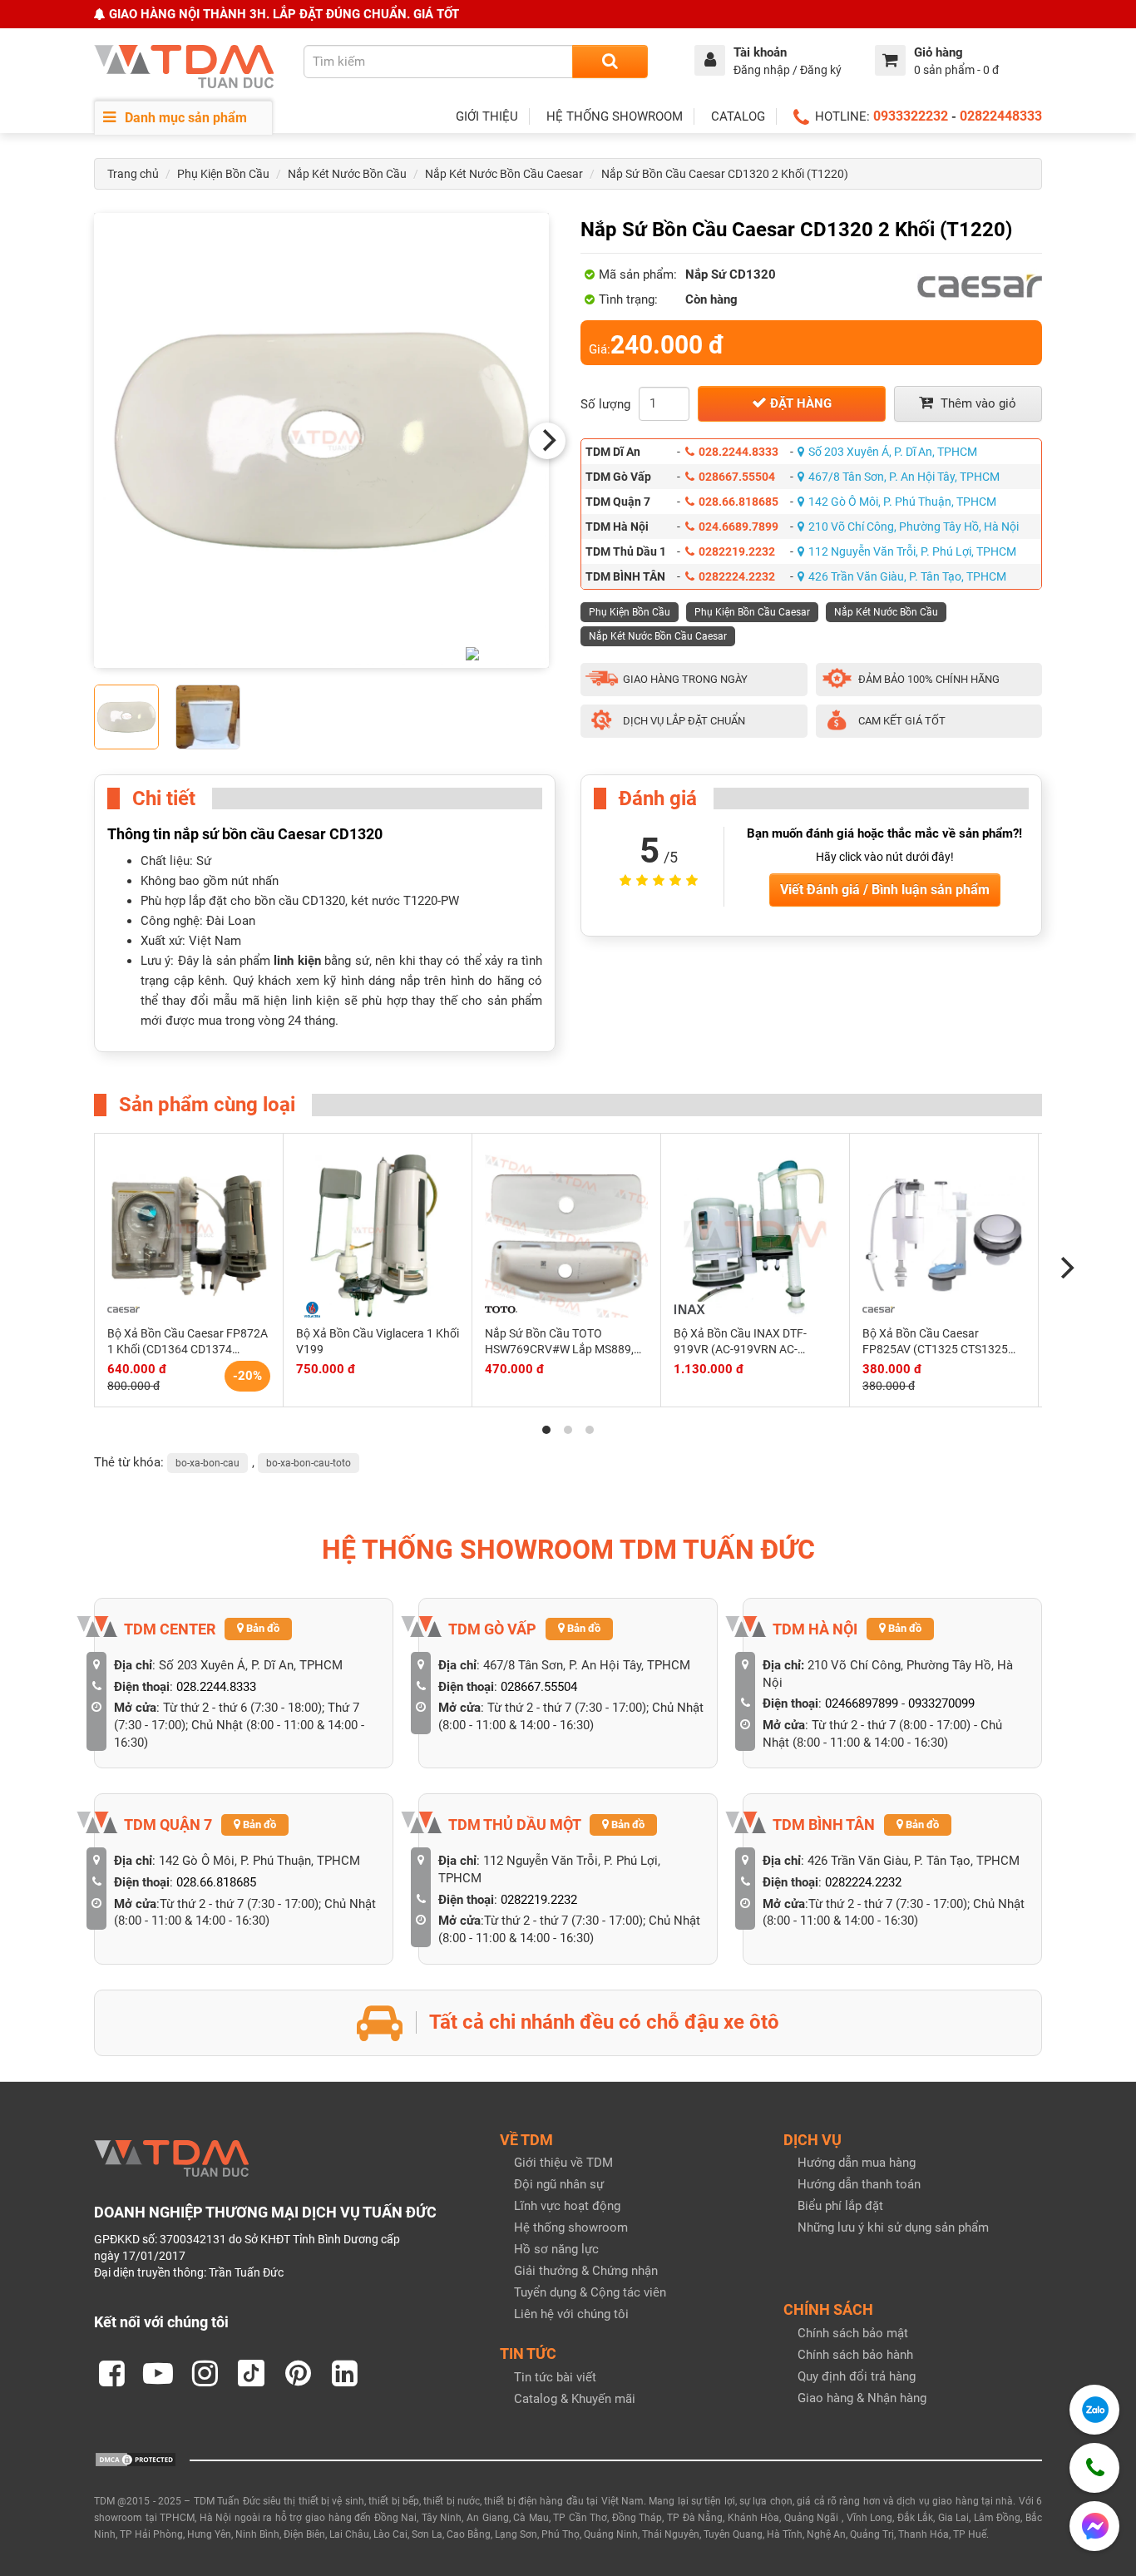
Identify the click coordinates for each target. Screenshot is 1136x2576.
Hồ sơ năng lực (556, 2249)
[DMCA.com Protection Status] (136, 2459)
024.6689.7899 (738, 527)
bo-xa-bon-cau (207, 1463)
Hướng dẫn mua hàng (857, 2163)
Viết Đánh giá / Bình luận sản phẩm (885, 890)
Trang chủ (133, 174)
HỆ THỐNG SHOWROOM (615, 116)
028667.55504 (737, 477)
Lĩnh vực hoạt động (567, 2206)
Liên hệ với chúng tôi (571, 2314)
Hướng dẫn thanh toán (859, 2184)
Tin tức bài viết (555, 2377)
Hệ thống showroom (571, 2227)
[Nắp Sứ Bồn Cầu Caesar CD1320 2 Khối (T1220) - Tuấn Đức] (321, 440)
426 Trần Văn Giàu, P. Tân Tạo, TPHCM (907, 576)
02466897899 (862, 1703)
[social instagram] (205, 2373)
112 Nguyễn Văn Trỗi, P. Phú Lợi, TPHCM (912, 551)
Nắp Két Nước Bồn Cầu (347, 174)
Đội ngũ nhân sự (559, 2184)
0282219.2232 (737, 551)
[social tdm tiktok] (251, 2373)
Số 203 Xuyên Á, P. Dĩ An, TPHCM (893, 452)
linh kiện (297, 961)
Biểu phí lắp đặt (840, 2206)
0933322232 (911, 116)
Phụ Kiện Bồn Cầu (223, 174)
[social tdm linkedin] (344, 2373)
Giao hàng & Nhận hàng (862, 2398)
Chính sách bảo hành (855, 2355)
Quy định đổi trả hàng (857, 2376)
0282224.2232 (737, 576)
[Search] (610, 62)
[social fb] (111, 2373)
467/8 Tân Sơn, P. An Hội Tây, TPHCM (904, 477)
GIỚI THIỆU (487, 116)
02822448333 (1001, 116)
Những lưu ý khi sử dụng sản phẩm (893, 2227)
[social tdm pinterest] (298, 2373)
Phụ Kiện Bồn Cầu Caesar (752, 612)
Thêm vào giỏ (977, 403)
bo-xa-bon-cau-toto (309, 1463)
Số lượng (605, 404)
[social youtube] (158, 2373)
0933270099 (941, 1703)
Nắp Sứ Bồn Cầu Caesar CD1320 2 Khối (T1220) (725, 174)
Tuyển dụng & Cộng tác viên (590, 2292)
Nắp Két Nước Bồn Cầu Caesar (504, 174)
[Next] (547, 441)
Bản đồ (262, 1628)
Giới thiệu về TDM (563, 2163)
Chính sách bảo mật (853, 2333)
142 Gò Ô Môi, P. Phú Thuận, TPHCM (902, 502)
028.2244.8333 (738, 452)
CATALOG (738, 116)
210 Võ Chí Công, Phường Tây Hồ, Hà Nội (914, 527)
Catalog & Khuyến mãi (575, 2399)
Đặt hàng (799, 403)
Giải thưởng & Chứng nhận (586, 2271)
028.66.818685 (738, 502)
